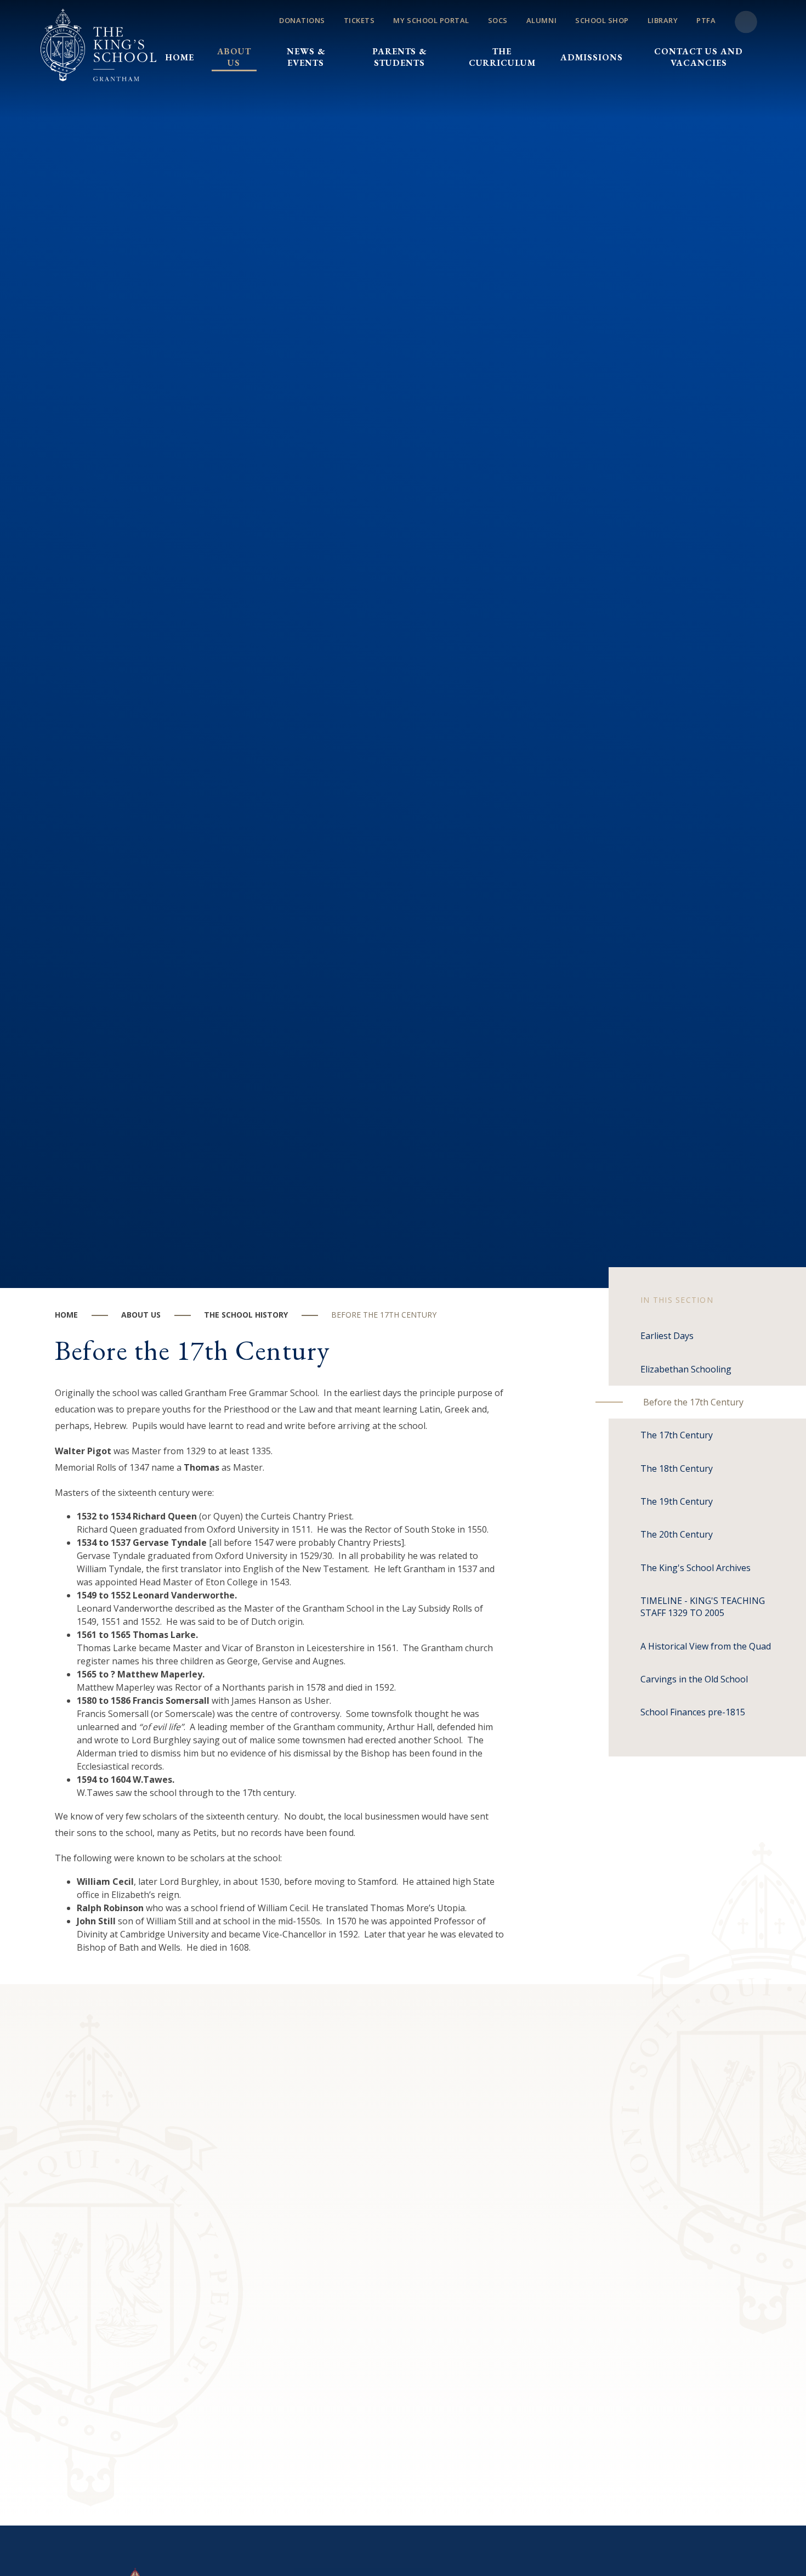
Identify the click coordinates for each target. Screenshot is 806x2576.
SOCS (498, 20)
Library (663, 20)
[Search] (746, 22)
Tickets (359, 20)
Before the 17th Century (384, 1315)
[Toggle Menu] (461, 38)
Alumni (541, 20)
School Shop (602, 20)
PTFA (706, 20)
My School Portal (431, 20)
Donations (302, 20)
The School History (246, 1315)
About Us (141, 1315)
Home (66, 1315)
